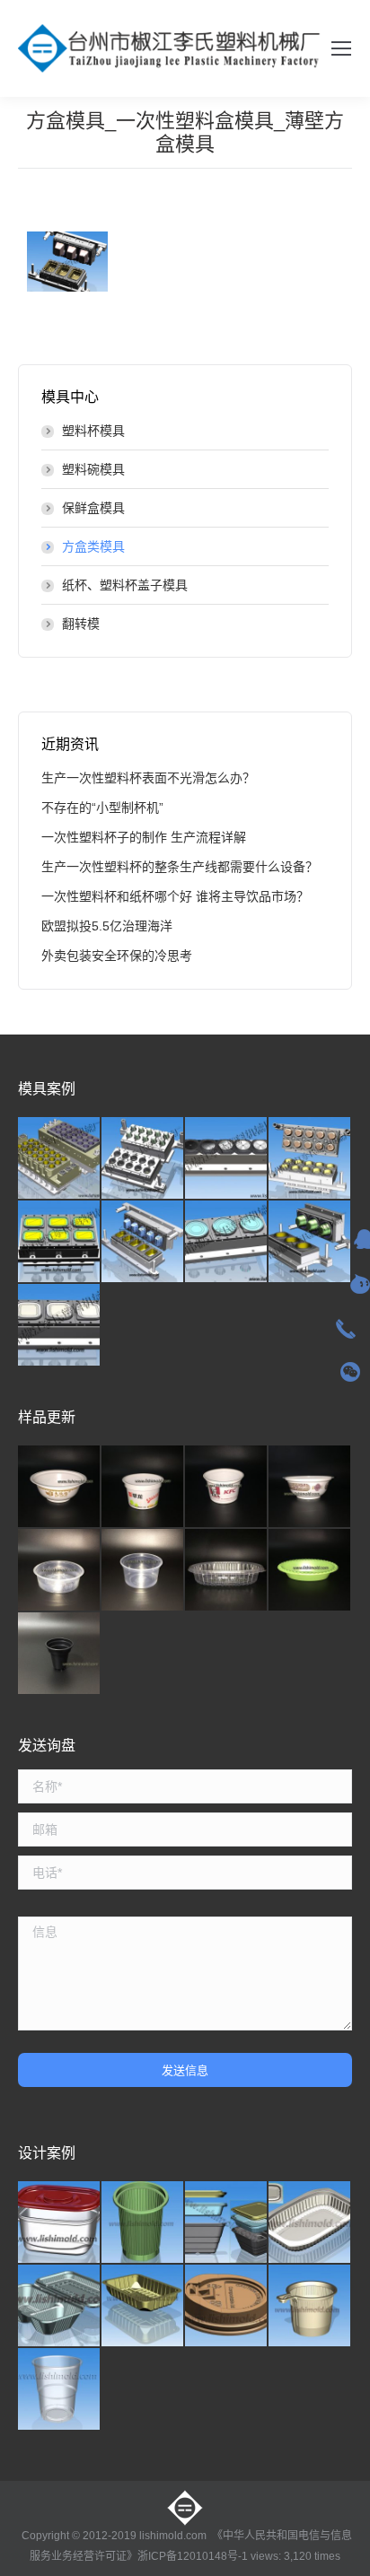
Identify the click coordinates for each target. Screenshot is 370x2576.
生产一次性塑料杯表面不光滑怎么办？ (148, 778)
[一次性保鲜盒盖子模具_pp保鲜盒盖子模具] (227, 1159)
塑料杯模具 (93, 431)
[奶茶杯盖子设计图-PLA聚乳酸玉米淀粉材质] (227, 2306)
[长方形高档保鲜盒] (60, 2223)
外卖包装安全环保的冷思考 (117, 956)
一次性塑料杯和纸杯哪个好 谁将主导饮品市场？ (175, 896)
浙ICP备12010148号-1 (193, 2556)
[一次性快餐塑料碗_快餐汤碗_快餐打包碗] (143, 1571)
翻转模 (81, 624)
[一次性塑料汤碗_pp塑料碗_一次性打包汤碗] (143, 1487)
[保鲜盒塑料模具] (310, 1242)
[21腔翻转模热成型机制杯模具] (60, 1159)
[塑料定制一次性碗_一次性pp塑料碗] (60, 1487)
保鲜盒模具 (93, 508)
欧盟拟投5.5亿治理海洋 (107, 926)
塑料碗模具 (93, 469)
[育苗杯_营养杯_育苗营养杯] (60, 1654)
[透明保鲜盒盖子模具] (60, 1242)
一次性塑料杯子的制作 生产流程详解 (144, 837)
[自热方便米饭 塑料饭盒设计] (310, 2223)
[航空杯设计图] (60, 2390)
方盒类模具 (93, 546)
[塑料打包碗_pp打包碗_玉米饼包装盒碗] (60, 1571)
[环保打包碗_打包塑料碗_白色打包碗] (310, 1487)
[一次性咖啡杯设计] (310, 2306)
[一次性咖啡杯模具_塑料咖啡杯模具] (143, 1159)
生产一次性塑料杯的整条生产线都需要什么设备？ (180, 867)
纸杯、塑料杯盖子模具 (125, 585)
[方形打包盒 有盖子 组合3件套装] (227, 2223)
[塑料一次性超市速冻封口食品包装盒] (143, 2306)
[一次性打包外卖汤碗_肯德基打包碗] (227, 1487)
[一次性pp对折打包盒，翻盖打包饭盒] (60, 2306)
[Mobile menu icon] (341, 48)
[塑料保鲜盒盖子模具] (60, 1326)
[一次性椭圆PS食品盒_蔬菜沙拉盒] (310, 1571)
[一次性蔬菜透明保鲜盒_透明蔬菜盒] (227, 1571)
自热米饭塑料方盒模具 (67, 262)
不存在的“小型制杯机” (102, 808)
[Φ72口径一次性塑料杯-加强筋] (143, 2223)
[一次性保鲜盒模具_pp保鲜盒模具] (310, 1159)
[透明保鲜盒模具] (143, 1242)
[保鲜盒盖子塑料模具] (227, 1242)
